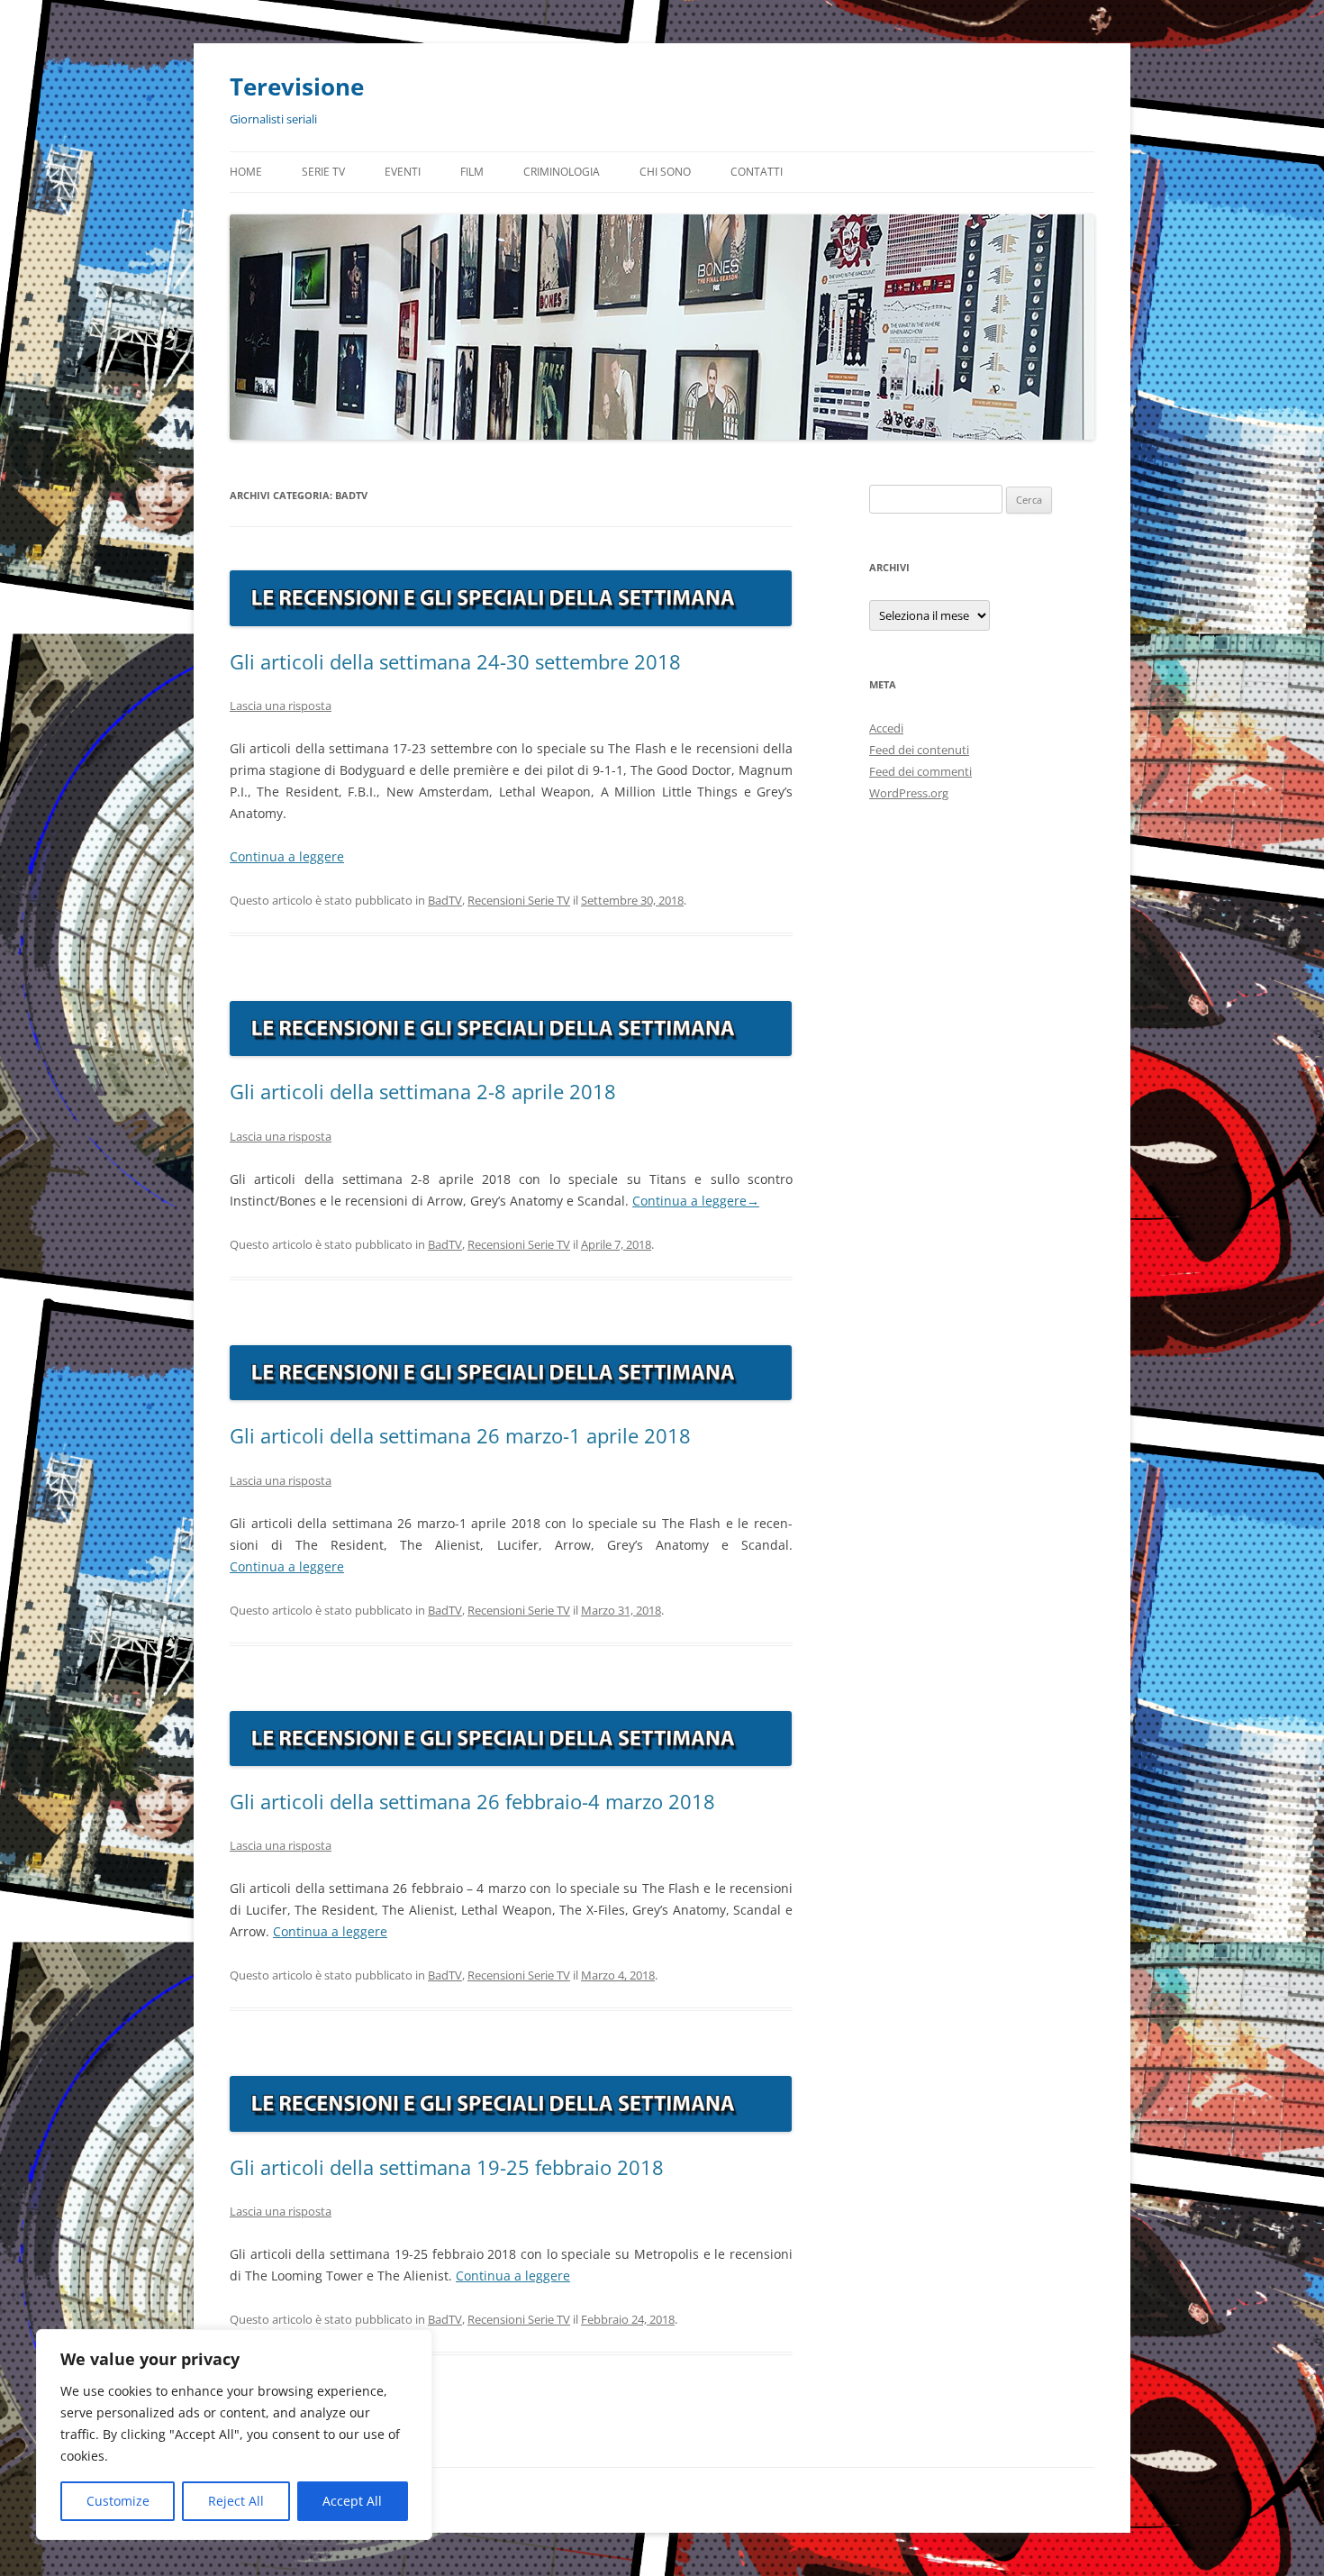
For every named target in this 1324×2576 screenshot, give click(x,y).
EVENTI (403, 172)
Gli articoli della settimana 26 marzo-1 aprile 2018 (460, 1435)
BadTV (445, 900)
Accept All (352, 2501)
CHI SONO (665, 172)
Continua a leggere (287, 856)
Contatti (757, 172)
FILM (472, 172)
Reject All (236, 2501)
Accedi (886, 728)
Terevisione (297, 86)
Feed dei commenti (920, 771)
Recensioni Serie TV (519, 900)
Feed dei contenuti (919, 750)
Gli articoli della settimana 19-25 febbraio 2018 (447, 2167)
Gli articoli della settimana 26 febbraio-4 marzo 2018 (472, 1801)
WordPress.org (909, 793)
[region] (234, 2435)
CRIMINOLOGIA (562, 172)
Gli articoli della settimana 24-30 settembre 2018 (455, 661)
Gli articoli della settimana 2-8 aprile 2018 (423, 1091)
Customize (118, 2501)
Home (246, 172)
